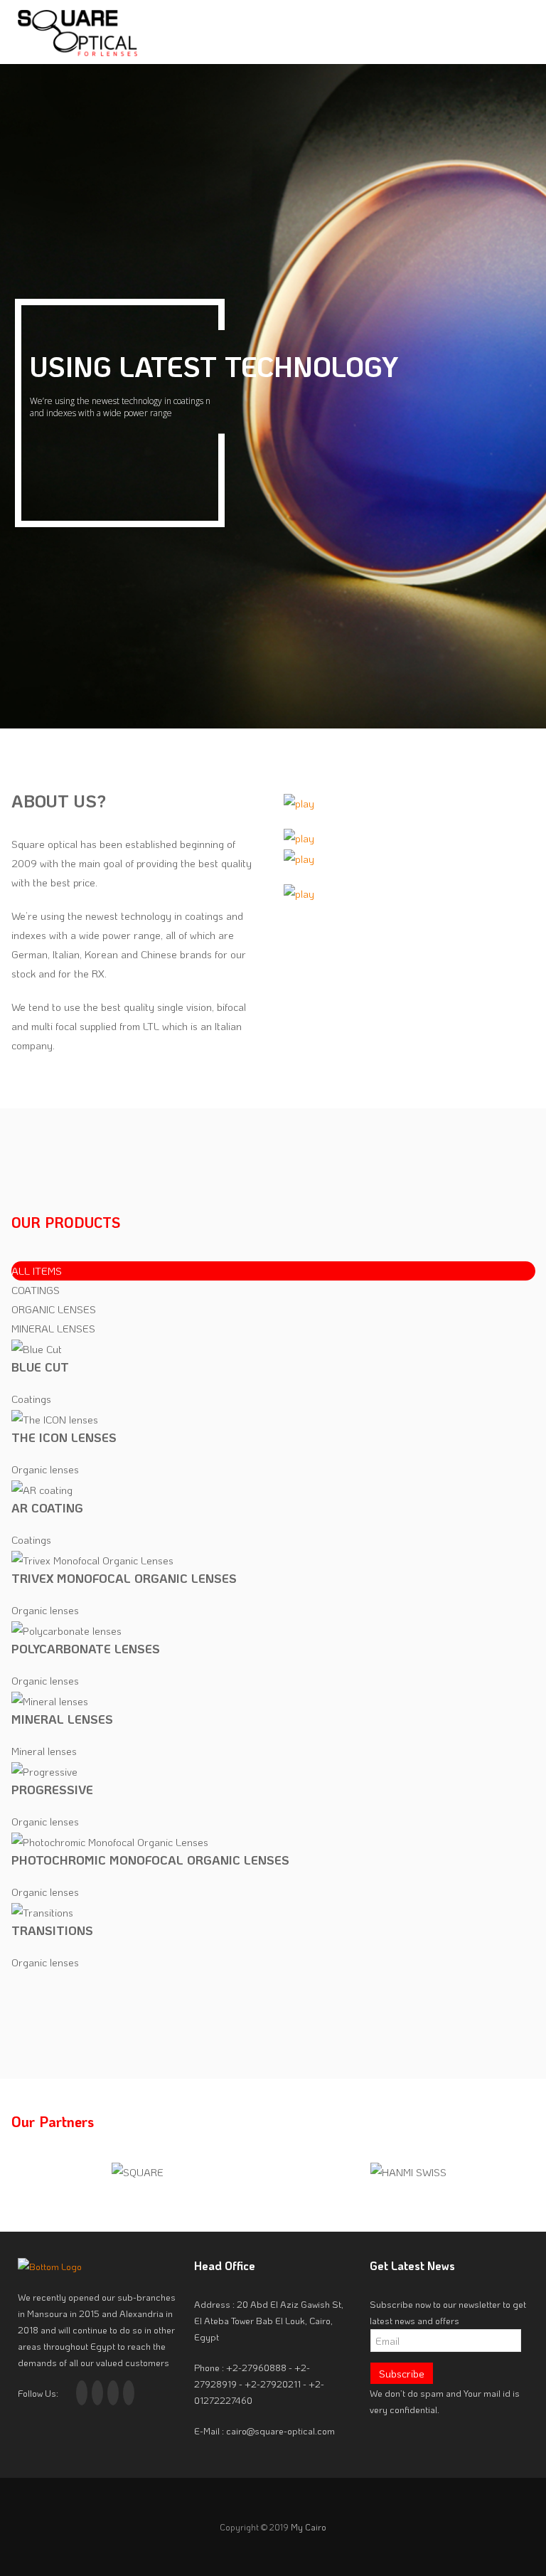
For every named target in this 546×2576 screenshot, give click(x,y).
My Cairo (309, 2527)
